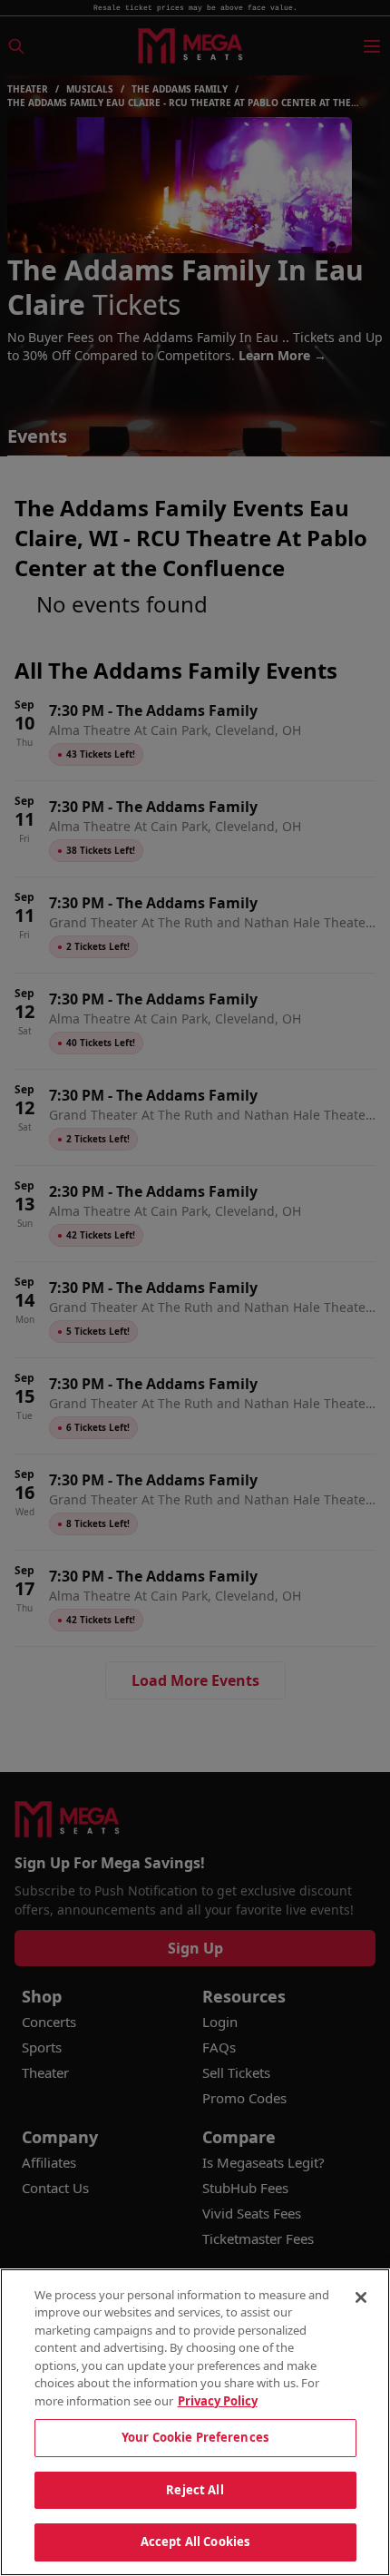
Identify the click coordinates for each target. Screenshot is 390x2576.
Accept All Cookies (195, 2542)
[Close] (361, 2297)
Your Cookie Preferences (195, 2437)
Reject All (195, 2490)
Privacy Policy (218, 2401)
